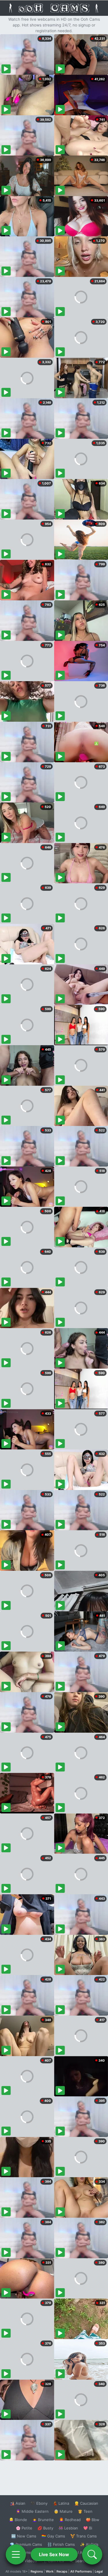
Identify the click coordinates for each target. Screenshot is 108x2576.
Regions (37, 2571)
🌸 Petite (24, 2528)
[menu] (16, 2554)
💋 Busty (45, 2528)
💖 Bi (88, 2528)
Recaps (62, 2571)
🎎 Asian (18, 2503)
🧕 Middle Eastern (32, 2511)
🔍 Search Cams (84, 2561)
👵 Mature (63, 2511)
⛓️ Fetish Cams (61, 2544)
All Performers (81, 2571)
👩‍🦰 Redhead (70, 2520)
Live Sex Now (54, 2554)
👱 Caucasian (86, 2503)
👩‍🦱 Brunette (43, 2520)
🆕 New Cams (24, 2536)
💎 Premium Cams (26, 2544)
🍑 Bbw (93, 2520)
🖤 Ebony (39, 2503)
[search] (92, 2554)
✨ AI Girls (89, 2544)
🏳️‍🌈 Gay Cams (53, 2536)
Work (50, 2571)
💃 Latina (61, 2503)
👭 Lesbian (68, 2528)
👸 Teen (85, 2511)
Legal (99, 2571)
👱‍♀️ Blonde (18, 2520)
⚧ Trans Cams (84, 2536)
